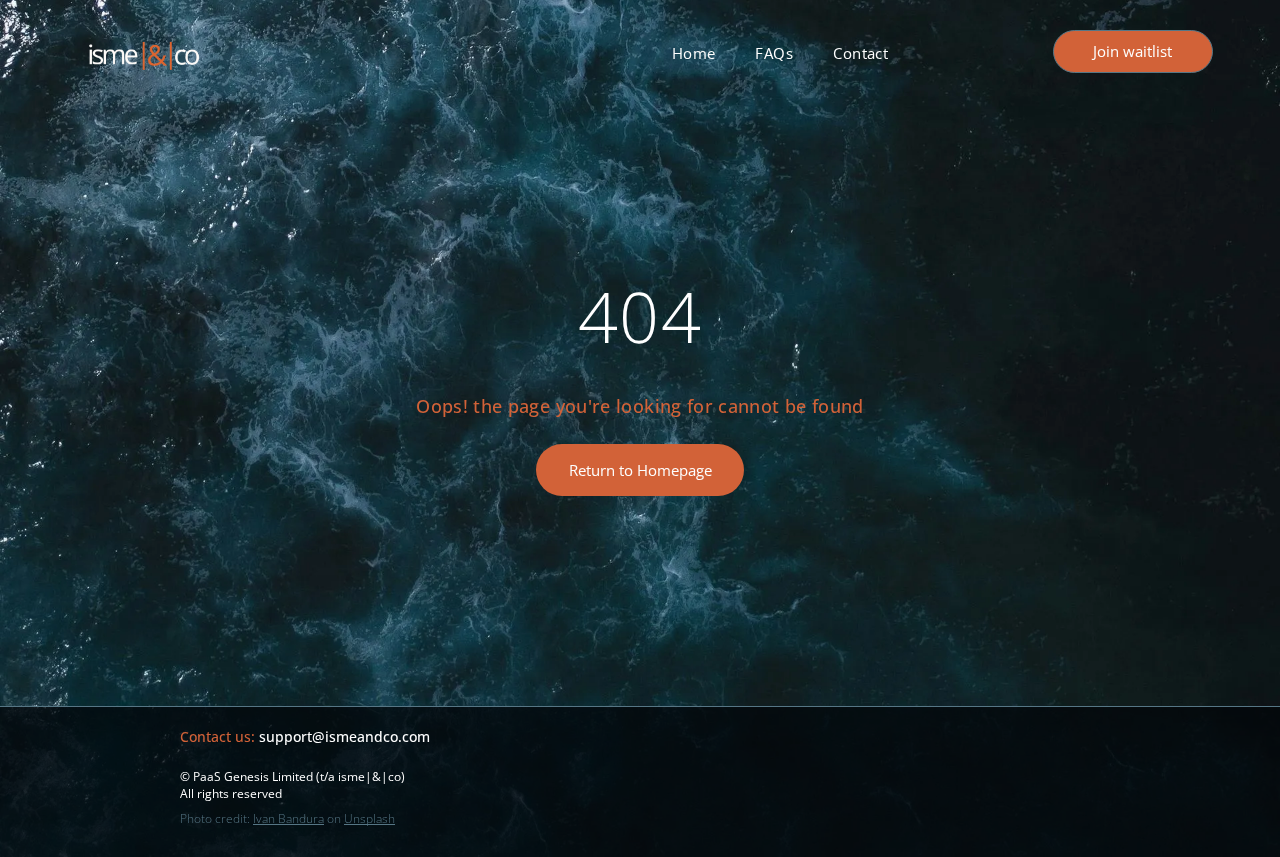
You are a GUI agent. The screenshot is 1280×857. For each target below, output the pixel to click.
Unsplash (369, 818)
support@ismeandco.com (344, 736)
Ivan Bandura (288, 818)
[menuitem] (694, 53)
